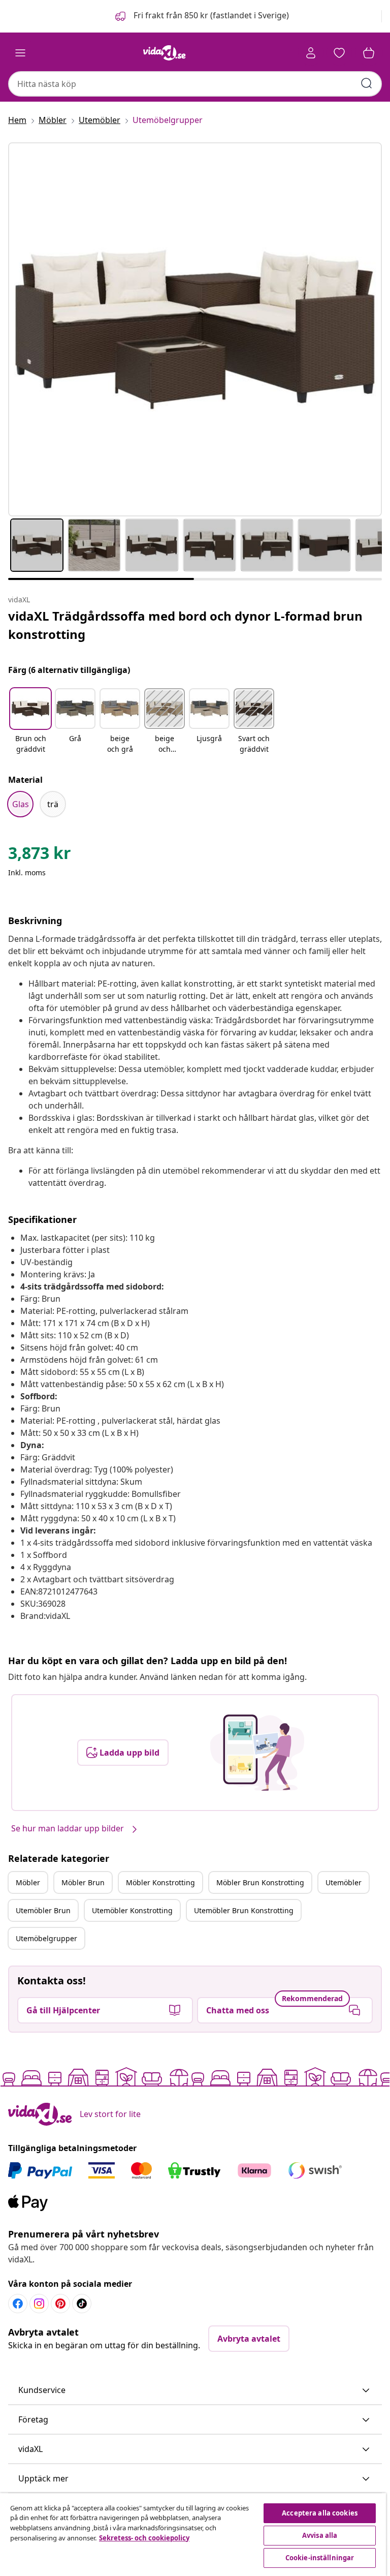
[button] (201, 16)
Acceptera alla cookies (320, 2513)
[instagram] (39, 2304)
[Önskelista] (339, 53)
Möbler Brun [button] (83, 1882)
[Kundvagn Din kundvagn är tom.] (369, 53)
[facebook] (18, 2304)
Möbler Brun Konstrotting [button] (260, 1882)
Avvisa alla (320, 2535)
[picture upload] (257, 1753)
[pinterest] (60, 2304)
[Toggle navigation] (20, 53)
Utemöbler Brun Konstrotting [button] (244, 1910)
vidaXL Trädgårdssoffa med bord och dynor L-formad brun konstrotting (185, 625)
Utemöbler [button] (344, 1882)
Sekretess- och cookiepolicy (144, 2538)
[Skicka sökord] (367, 83)
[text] (40, 855)
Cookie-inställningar (320, 2558)
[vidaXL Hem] (165, 53)
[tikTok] (82, 2304)
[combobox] (195, 84)
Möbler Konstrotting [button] (160, 1882)
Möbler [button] (28, 1882)
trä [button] (53, 804)
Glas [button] (21, 804)
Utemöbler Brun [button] (43, 1910)
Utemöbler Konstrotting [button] (132, 1910)
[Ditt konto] (311, 53)
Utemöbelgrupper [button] (46, 1938)
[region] (193, 2535)
